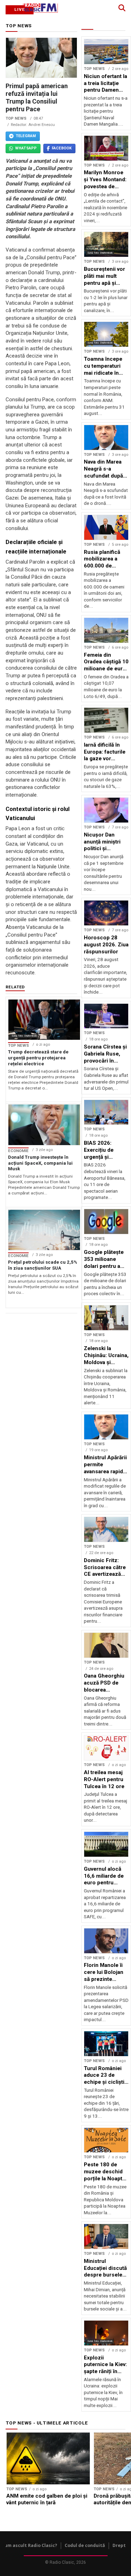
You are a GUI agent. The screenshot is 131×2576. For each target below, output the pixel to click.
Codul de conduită (85, 2545)
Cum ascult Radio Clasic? (30, 2545)
